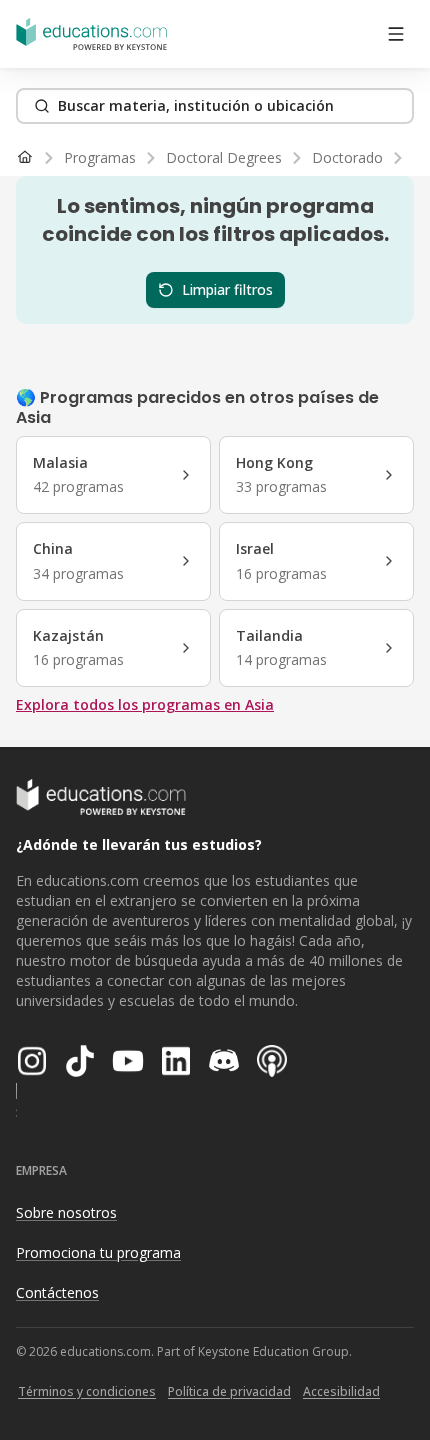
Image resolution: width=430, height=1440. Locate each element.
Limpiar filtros (227, 289)
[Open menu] (396, 34)
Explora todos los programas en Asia (145, 704)
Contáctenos (57, 1292)
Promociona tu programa (98, 1252)
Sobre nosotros (66, 1212)
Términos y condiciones (87, 1391)
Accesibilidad (341, 1391)
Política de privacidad (229, 1391)
